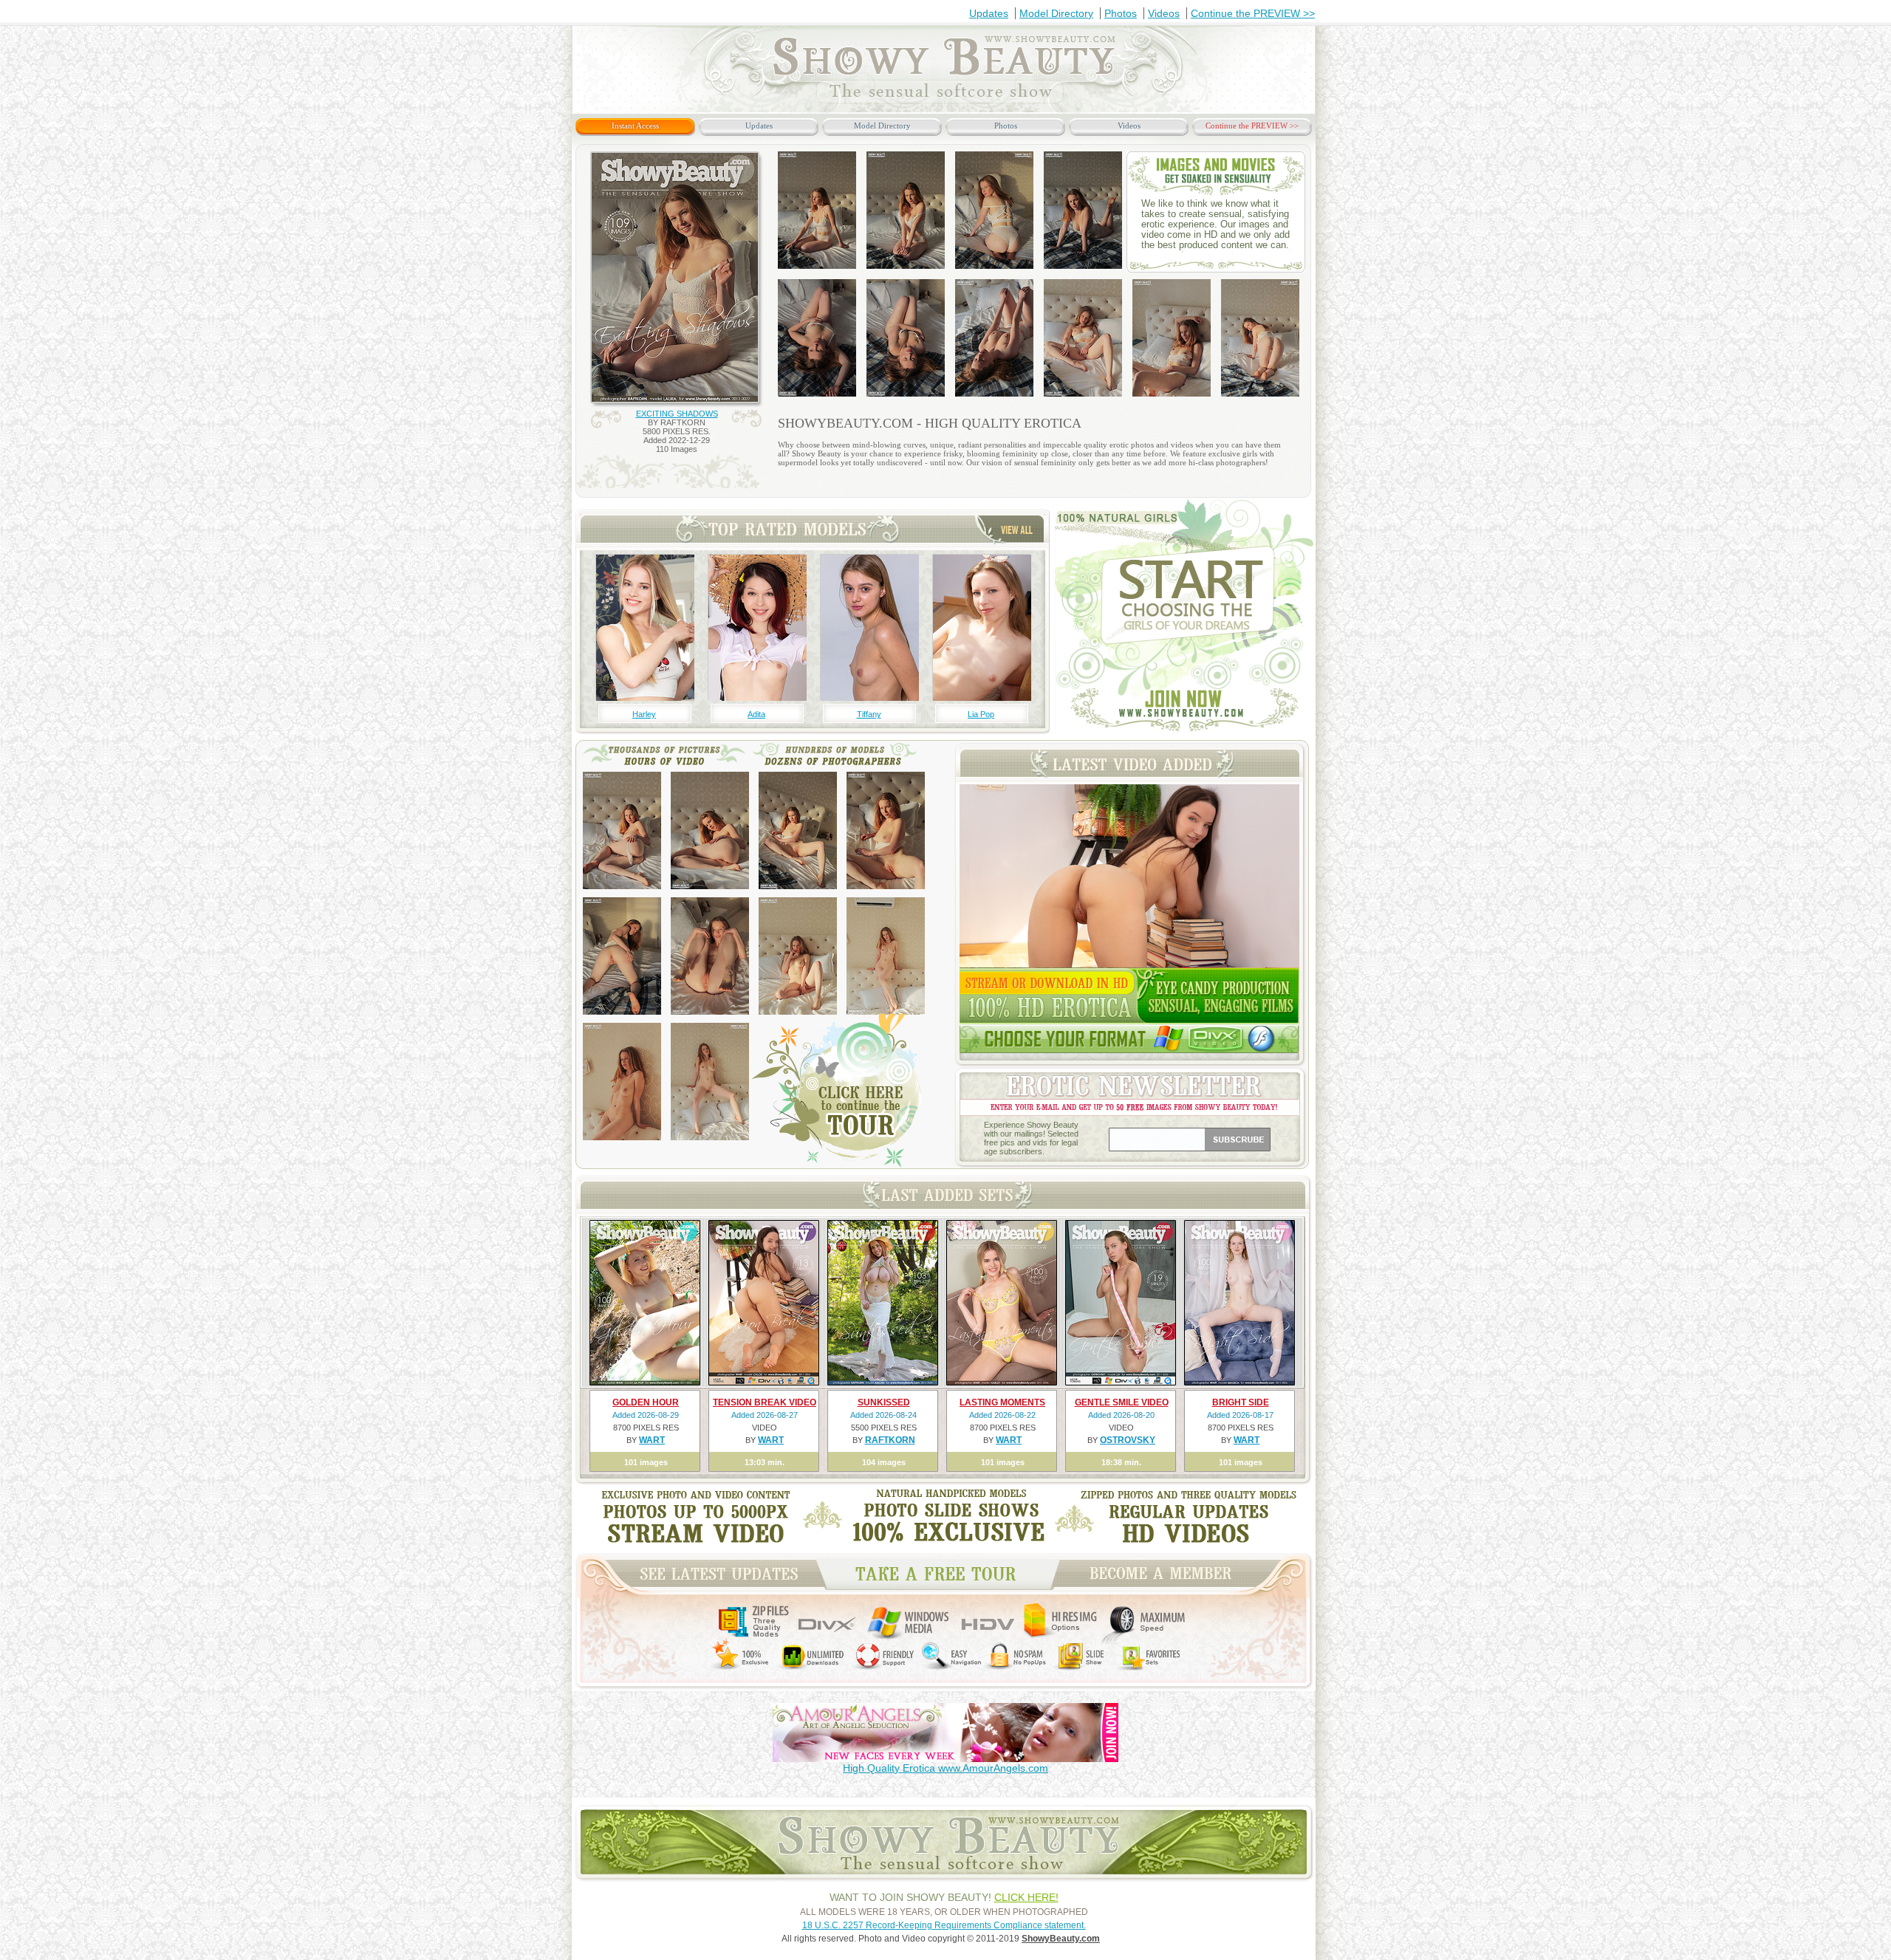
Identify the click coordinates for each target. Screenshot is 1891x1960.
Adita (756, 714)
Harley (644, 714)
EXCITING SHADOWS (677, 414)
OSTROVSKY (1128, 1440)
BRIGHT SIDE (1241, 1402)
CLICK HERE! (1026, 1897)
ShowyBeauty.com (1061, 1939)
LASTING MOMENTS (1002, 1402)
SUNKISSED (884, 1402)
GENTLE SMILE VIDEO (1122, 1402)
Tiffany (869, 714)
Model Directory (1056, 13)
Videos (1164, 13)
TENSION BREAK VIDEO (765, 1402)
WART (652, 1440)
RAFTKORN (890, 1440)
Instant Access (635, 126)
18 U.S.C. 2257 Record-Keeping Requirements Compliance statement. (944, 1925)
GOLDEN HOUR (646, 1402)
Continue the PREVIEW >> (1253, 13)
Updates (989, 13)
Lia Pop (981, 714)
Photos (1121, 13)
